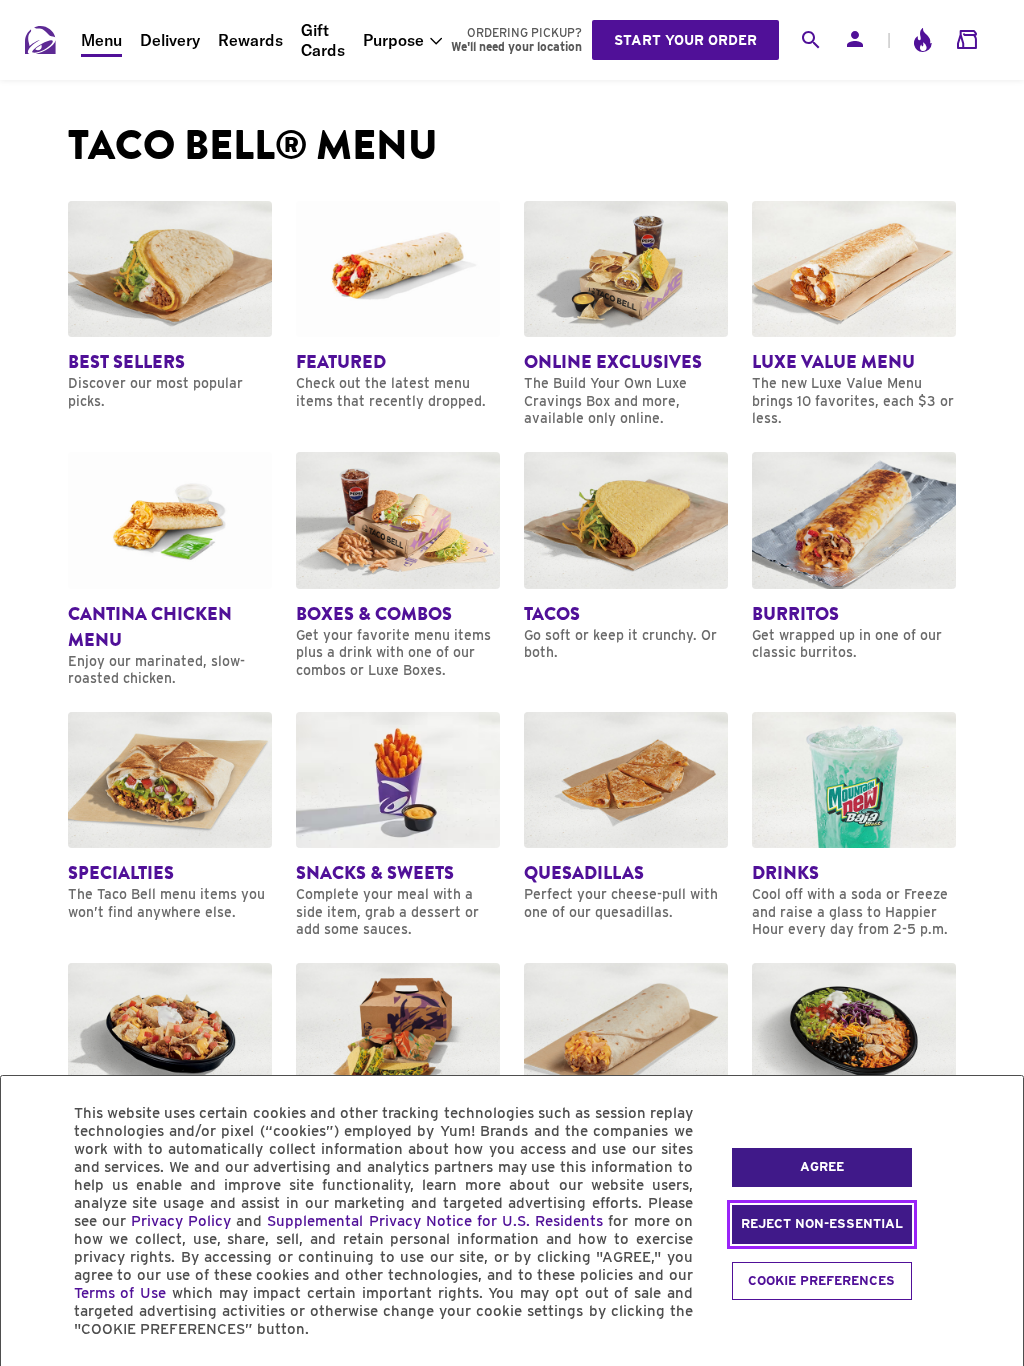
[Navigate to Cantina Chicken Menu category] (170, 570)
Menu (101, 40)
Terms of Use (120, 1293)
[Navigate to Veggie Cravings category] (626, 1068)
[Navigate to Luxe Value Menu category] (854, 314)
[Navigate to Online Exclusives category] (626, 314)
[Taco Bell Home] (41, 40)
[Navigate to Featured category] (398, 306)
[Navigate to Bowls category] (854, 1068)
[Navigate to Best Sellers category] (170, 306)
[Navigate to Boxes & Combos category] (398, 565)
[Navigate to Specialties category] (170, 817)
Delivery (170, 40)
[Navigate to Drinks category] (854, 825)
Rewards (250, 40)
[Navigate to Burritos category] (854, 557)
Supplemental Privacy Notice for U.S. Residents (435, 1221)
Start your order (685, 40)
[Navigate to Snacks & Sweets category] (398, 825)
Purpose (393, 40)
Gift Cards (323, 40)
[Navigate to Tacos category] (626, 557)
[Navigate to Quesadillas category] (626, 817)
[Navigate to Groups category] (398, 1068)
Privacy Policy (181, 1221)
